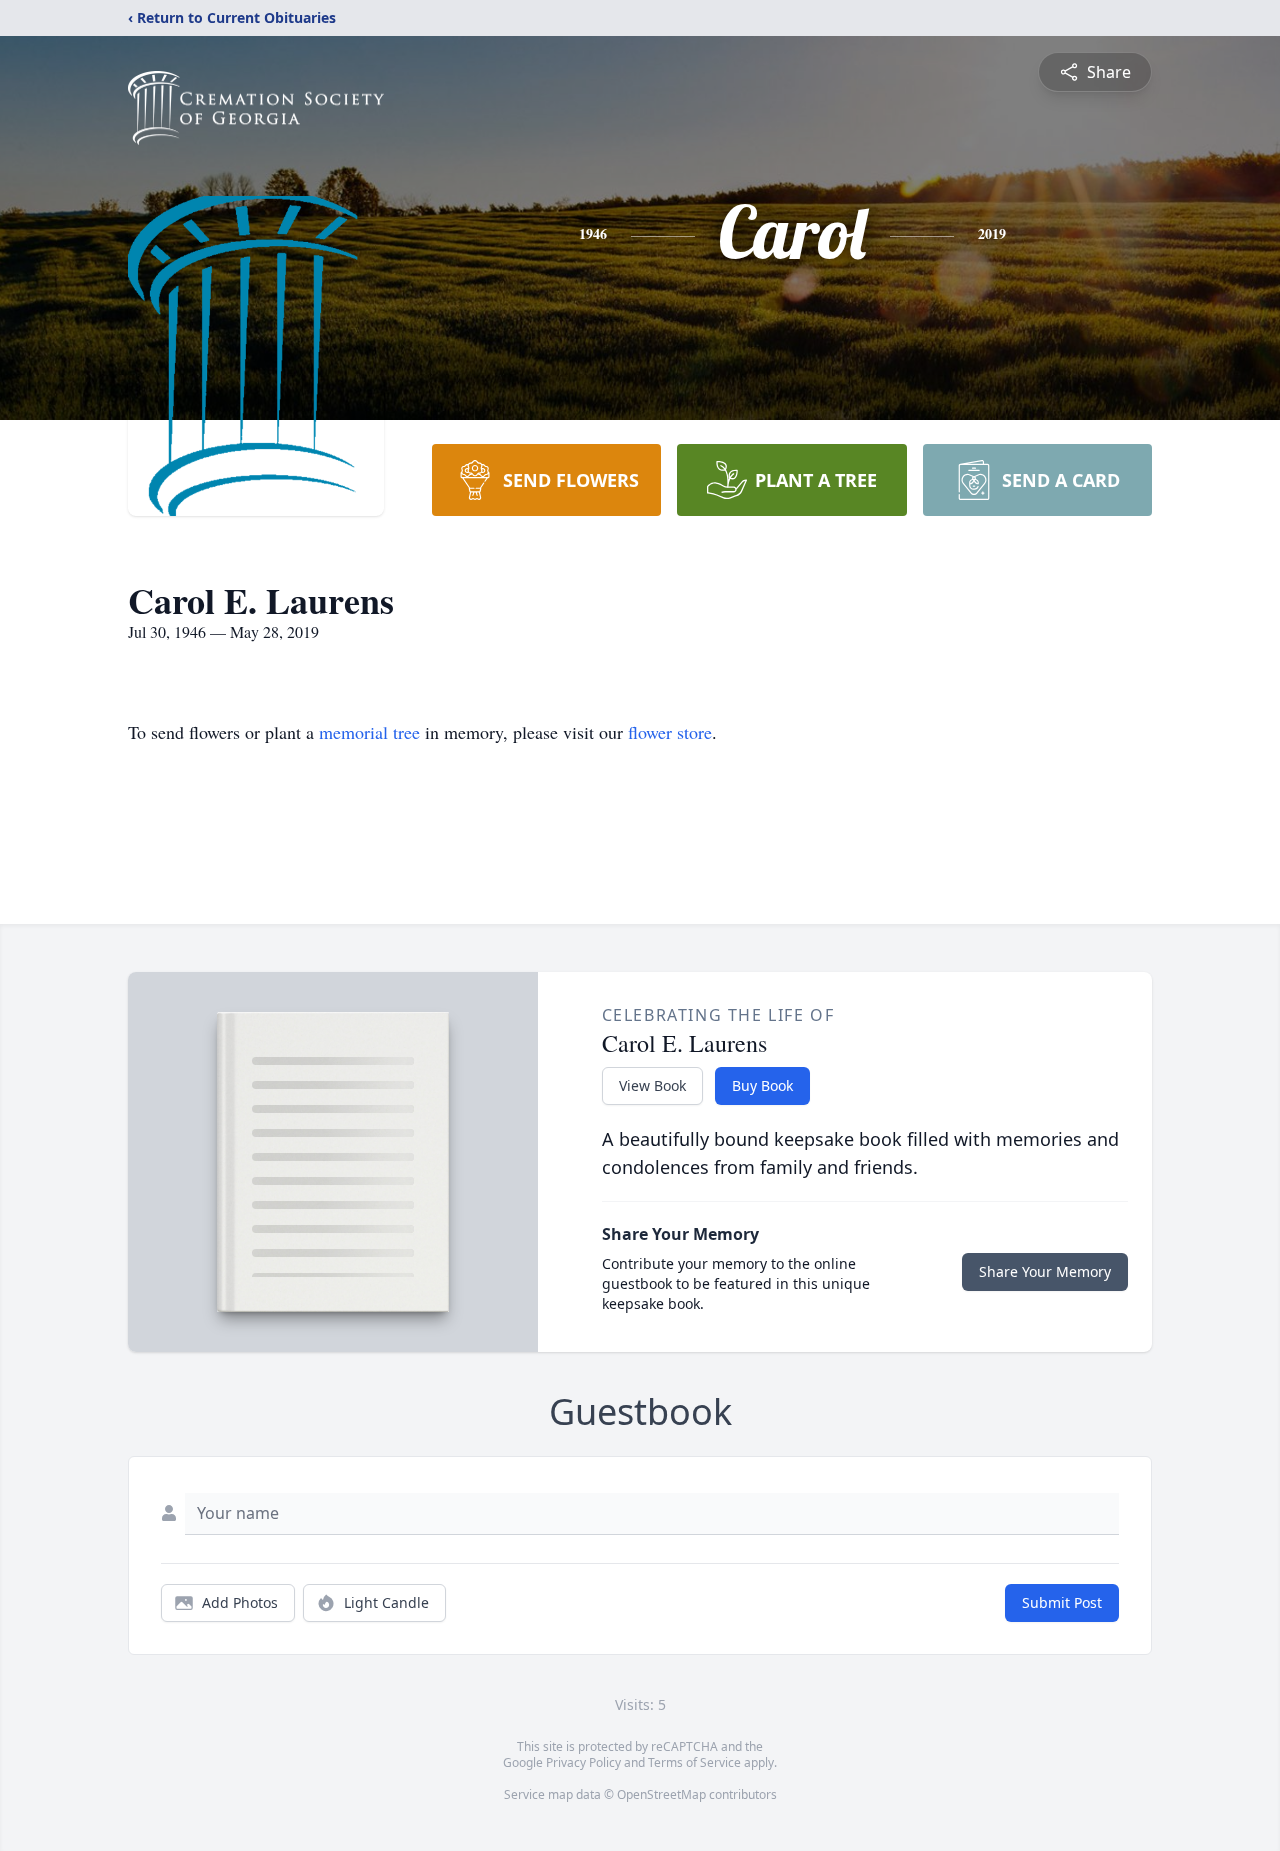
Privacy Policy (583, 1762)
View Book (652, 1085)
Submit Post (1062, 1602)
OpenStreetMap (661, 1794)
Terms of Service (694, 1762)
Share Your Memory (1045, 1271)
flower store (670, 732)
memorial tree (369, 732)
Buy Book (762, 1085)
